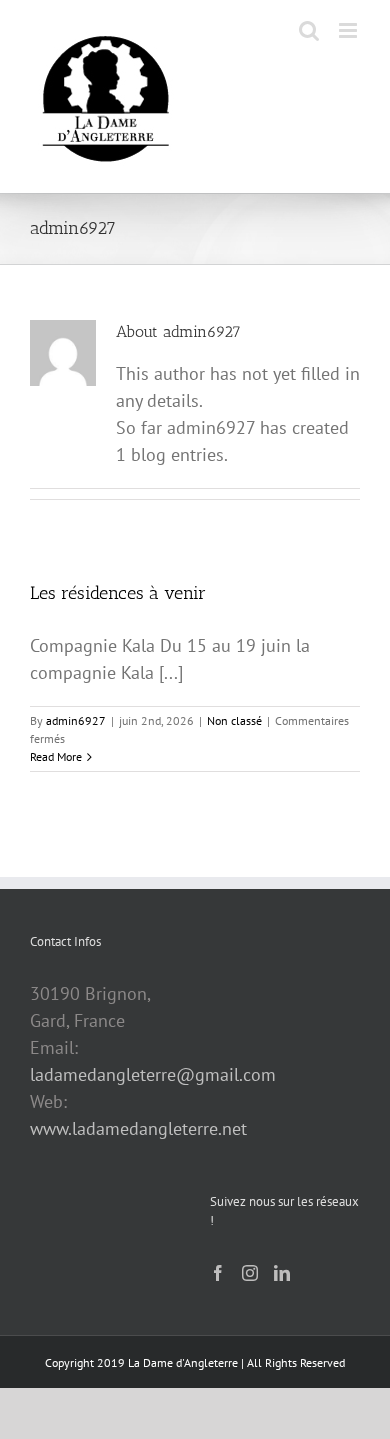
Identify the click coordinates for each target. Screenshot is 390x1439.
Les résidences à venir (118, 593)
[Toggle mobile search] (309, 30)
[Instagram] (250, 1273)
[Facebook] (218, 1273)
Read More (56, 756)
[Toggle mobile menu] (349, 30)
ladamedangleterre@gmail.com (153, 1074)
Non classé (234, 720)
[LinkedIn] (282, 1273)
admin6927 (76, 720)
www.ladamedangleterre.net (138, 1128)
